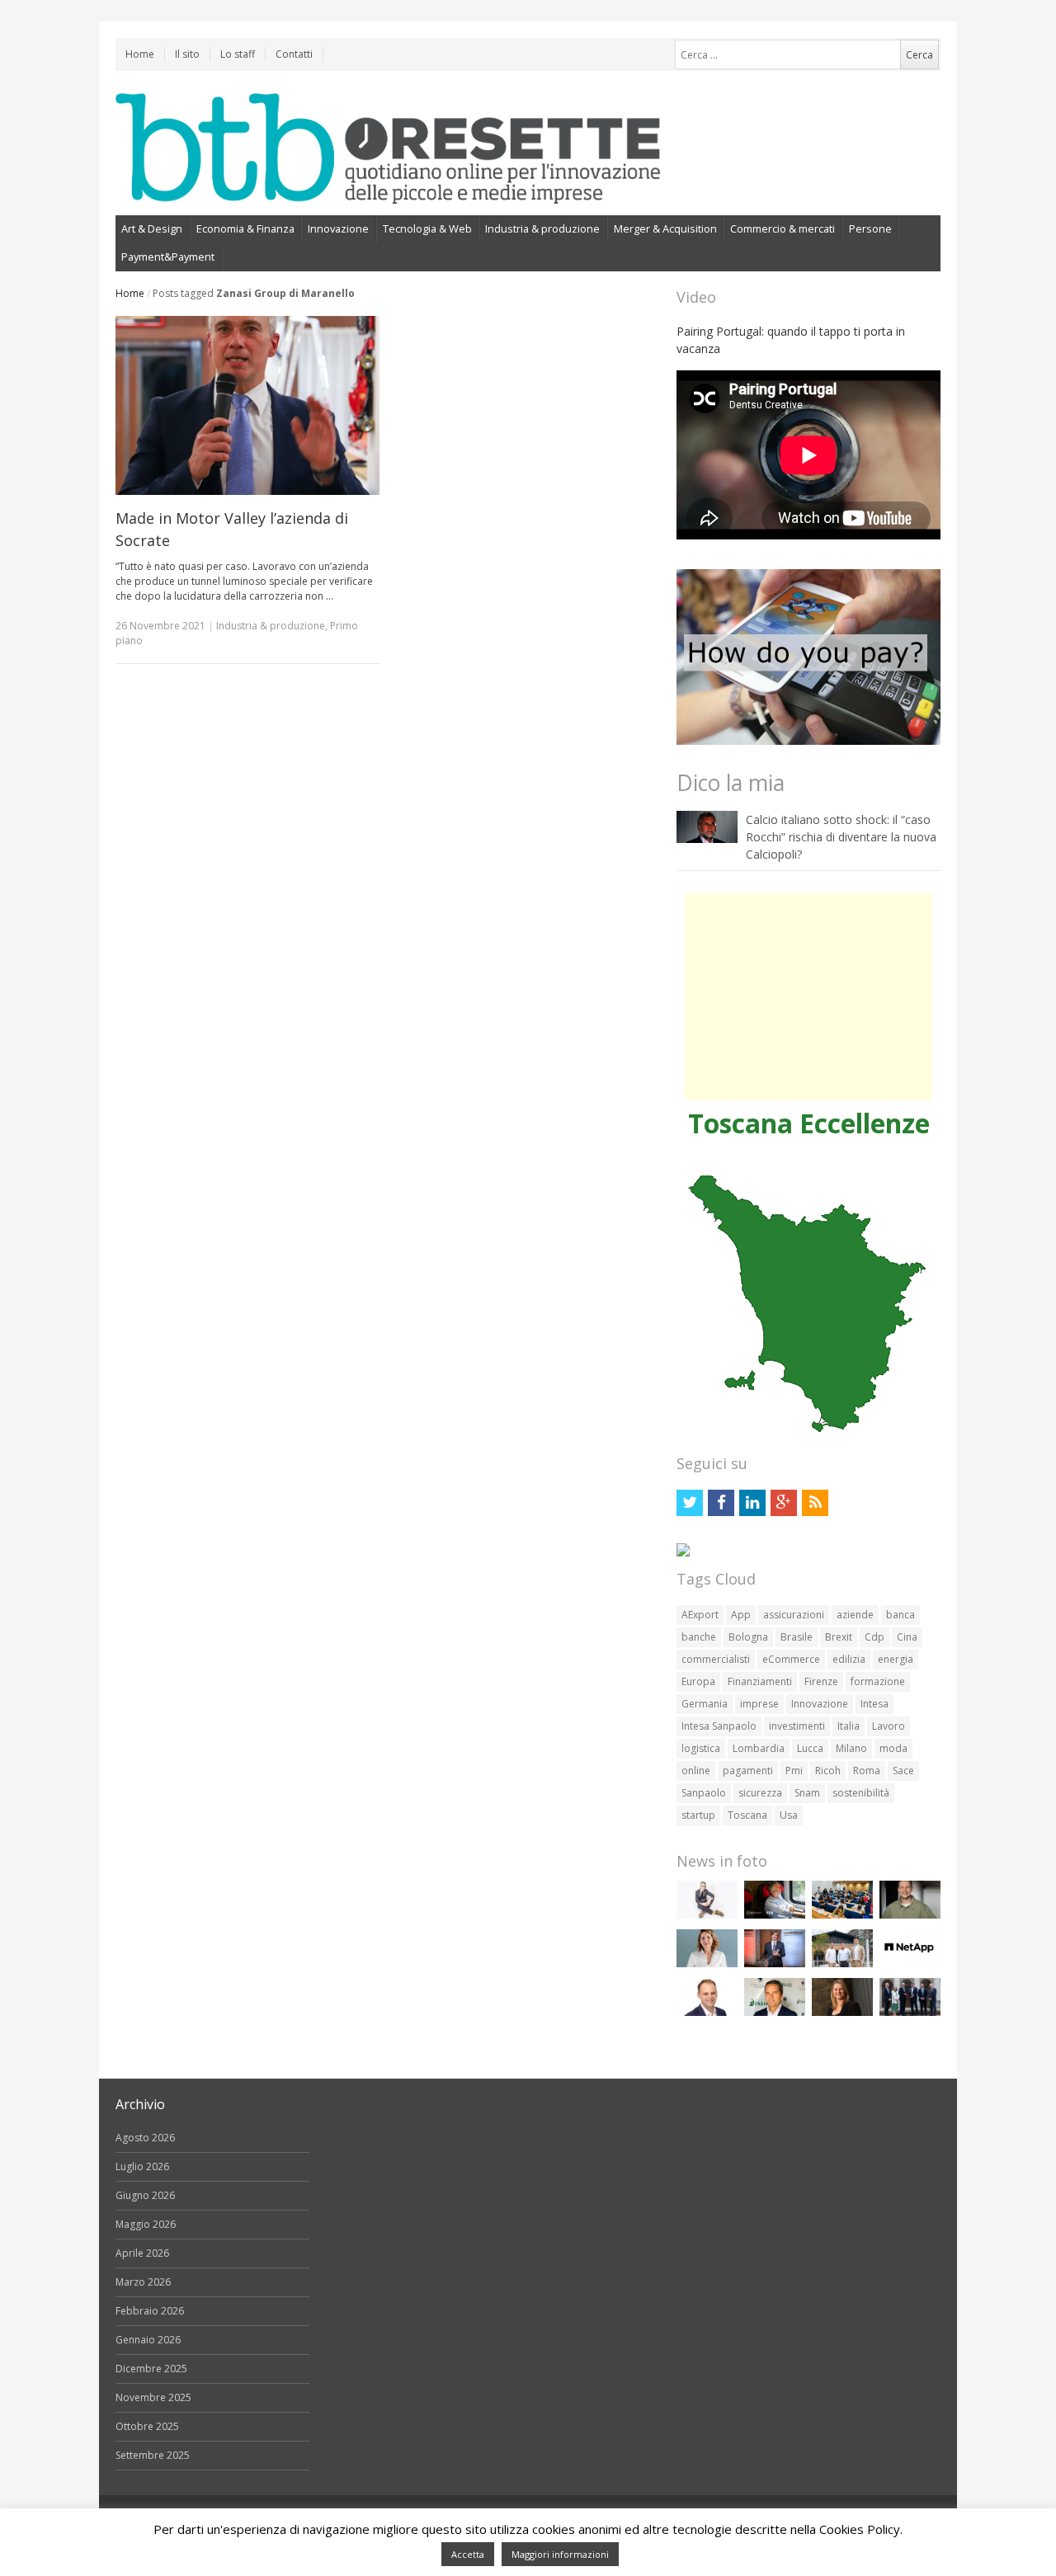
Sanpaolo (704, 1793)
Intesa (874, 1704)
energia (896, 1659)
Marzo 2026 (143, 2282)
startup (698, 1815)
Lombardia (759, 1748)
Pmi (794, 1771)
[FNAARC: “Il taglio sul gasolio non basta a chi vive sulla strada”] (775, 2012)
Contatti (294, 54)
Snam (807, 1793)
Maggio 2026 (146, 2224)
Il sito (187, 54)
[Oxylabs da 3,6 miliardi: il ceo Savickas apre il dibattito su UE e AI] (910, 1915)
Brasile (797, 1637)
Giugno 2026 (145, 2195)
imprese (759, 1704)
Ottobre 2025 (147, 2426)
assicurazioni (794, 1615)
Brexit (839, 1637)
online (696, 1771)
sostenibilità (861, 1793)
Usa (789, 1815)
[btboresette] (388, 190)
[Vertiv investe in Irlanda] (910, 2012)
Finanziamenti (760, 1681)
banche (699, 1637)
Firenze (821, 1681)
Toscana (747, 1815)
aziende (855, 1615)
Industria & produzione (542, 228)
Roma (867, 1771)
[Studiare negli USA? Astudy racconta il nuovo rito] (842, 1915)
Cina (907, 1637)
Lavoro (889, 1726)
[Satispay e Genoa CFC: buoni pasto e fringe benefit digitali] (707, 1964)
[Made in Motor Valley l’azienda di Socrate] (247, 405)
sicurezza (760, 1793)
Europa (698, 1681)
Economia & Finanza (245, 228)
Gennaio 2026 (148, 2340)
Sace (903, 1771)
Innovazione (338, 228)
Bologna (748, 1637)
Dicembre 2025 (151, 2369)
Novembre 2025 (153, 2397)
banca (900, 1615)
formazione (878, 1681)
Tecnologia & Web (427, 228)
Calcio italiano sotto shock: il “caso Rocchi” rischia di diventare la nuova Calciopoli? (841, 837)
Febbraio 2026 (150, 2311)
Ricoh (828, 1771)
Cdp (874, 1637)
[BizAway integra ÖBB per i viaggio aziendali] (775, 1915)
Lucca (810, 1748)
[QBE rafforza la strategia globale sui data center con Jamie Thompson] (707, 2012)
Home (140, 54)
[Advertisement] (808, 996)
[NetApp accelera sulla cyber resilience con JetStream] (910, 1964)
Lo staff (238, 54)
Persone (870, 228)
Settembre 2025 (153, 2455)
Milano (851, 1748)
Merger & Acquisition (665, 228)
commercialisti (716, 1659)
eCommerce (791, 1659)
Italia (849, 1726)
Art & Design (152, 228)
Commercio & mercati (783, 228)
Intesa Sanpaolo (719, 1726)
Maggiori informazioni (560, 2554)
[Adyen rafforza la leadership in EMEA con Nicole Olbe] (842, 2012)
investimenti (797, 1726)
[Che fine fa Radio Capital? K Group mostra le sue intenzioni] (707, 1915)
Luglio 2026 (142, 2166)
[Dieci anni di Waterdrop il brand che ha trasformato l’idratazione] (842, 1964)
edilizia (849, 1659)
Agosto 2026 (145, 2138)
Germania (705, 1704)
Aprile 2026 (142, 2253)
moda (893, 1748)
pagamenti (748, 1771)
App (741, 1615)
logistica (701, 1748)
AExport (700, 1615)
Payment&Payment (168, 257)
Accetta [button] (468, 2554)
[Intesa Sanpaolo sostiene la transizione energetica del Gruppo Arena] (775, 1964)
